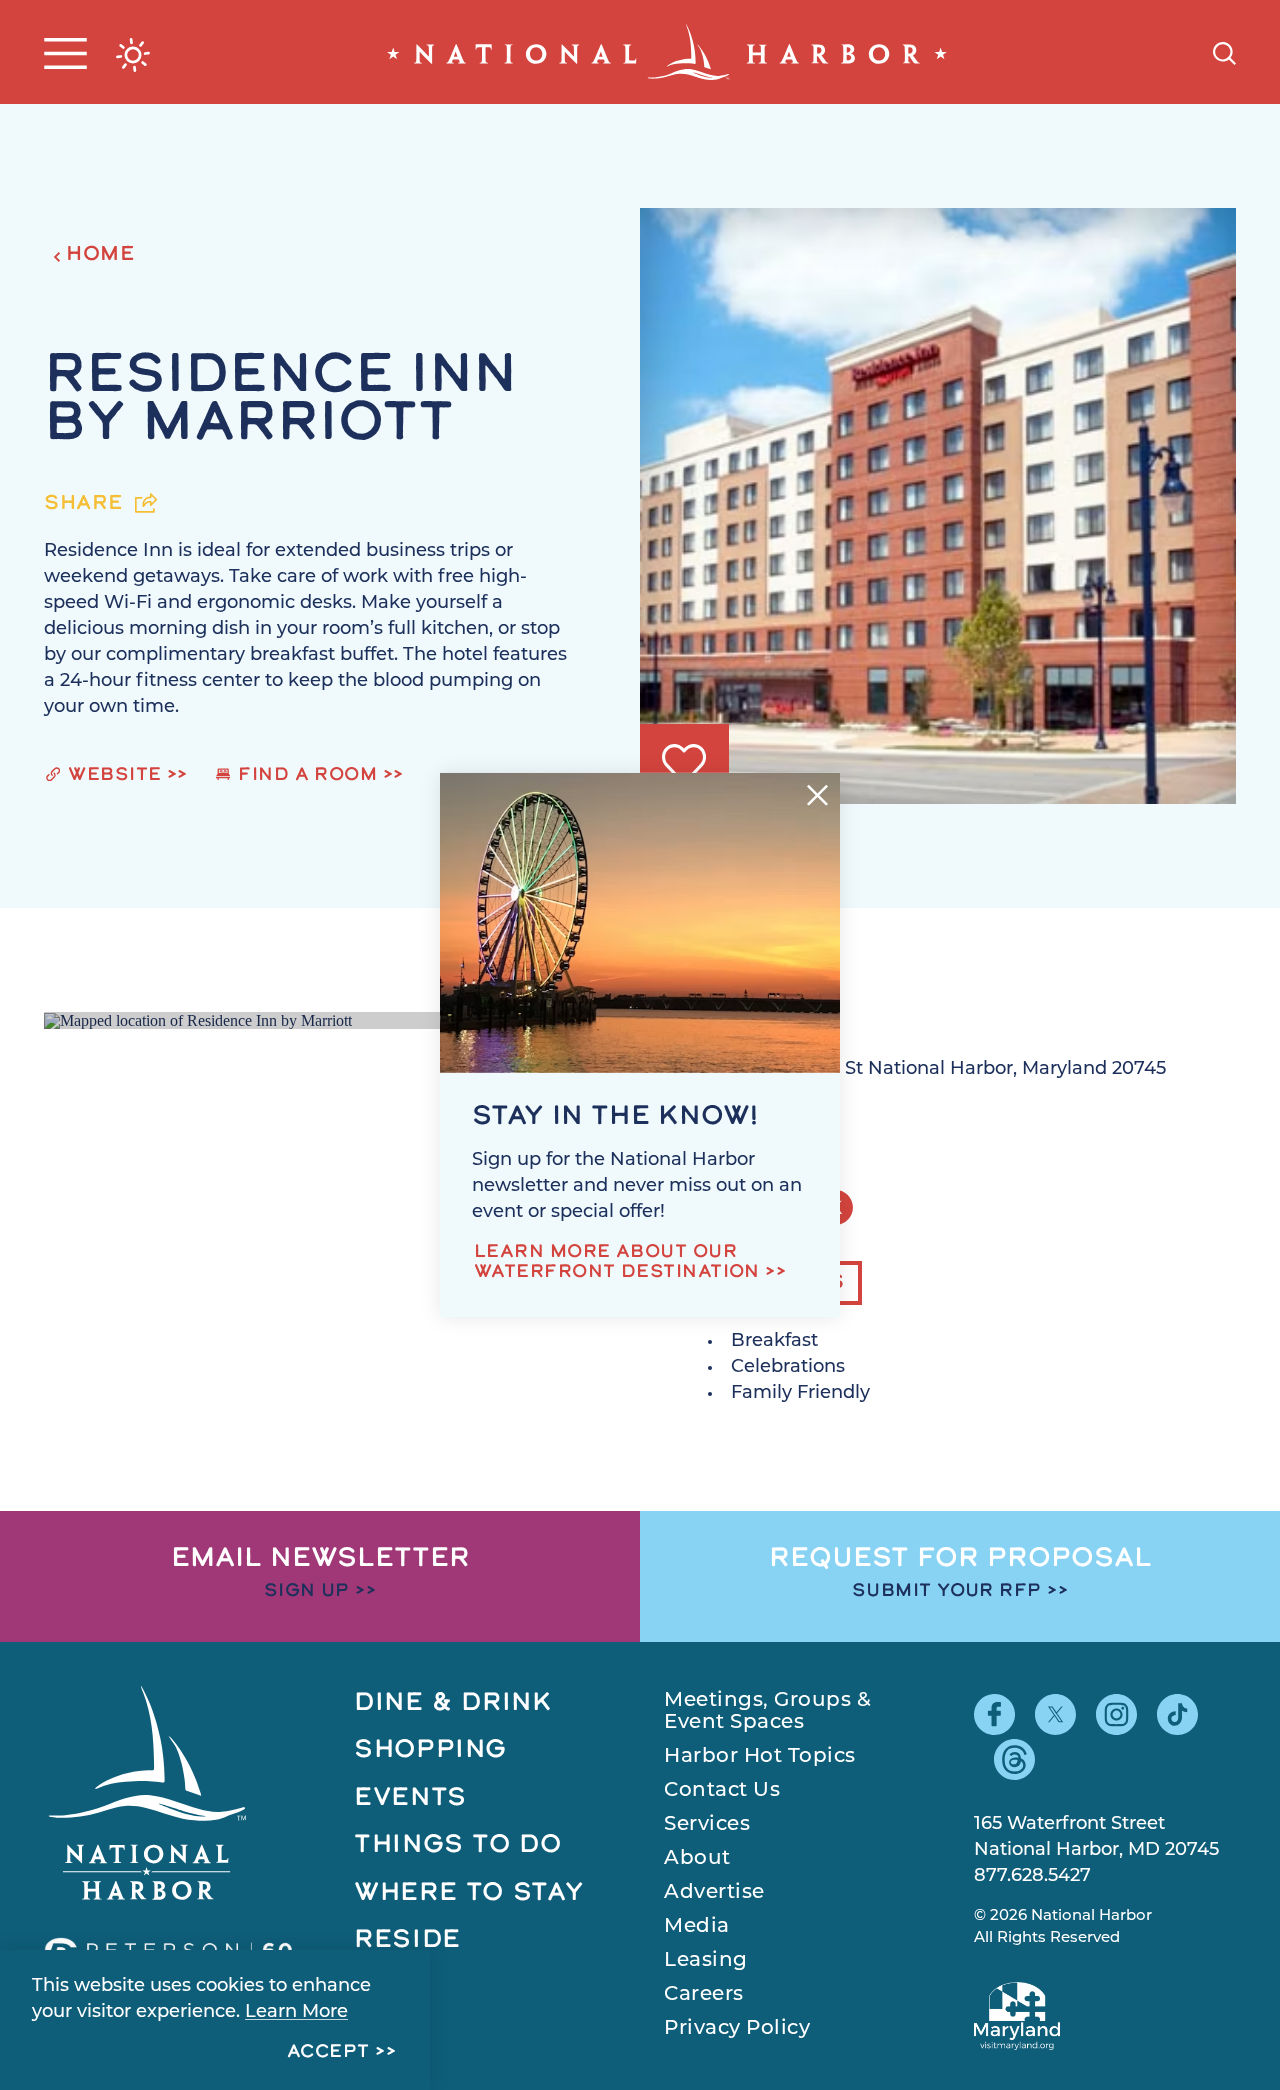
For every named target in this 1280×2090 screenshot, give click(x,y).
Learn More (296, 2013)
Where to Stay (469, 1893)
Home (100, 255)
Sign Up (307, 1592)
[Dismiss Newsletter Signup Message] (817, 795)
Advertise (714, 1893)
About (697, 1859)
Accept (328, 2053)
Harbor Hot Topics (760, 1757)
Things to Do (458, 1845)
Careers (704, 1995)
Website (114, 776)
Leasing (706, 1961)
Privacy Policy (737, 2029)
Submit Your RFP (947, 1592)
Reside (407, 1940)
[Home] (667, 52)
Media (697, 1927)
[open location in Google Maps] (198, 1019)
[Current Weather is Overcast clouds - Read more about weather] (133, 55)
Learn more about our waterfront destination (617, 1263)
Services (707, 1825)
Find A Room (307, 776)
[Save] (684, 764)
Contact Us (722, 1791)
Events (410, 1798)
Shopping (430, 1750)
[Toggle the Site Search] (1224, 51)
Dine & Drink (453, 1703)
